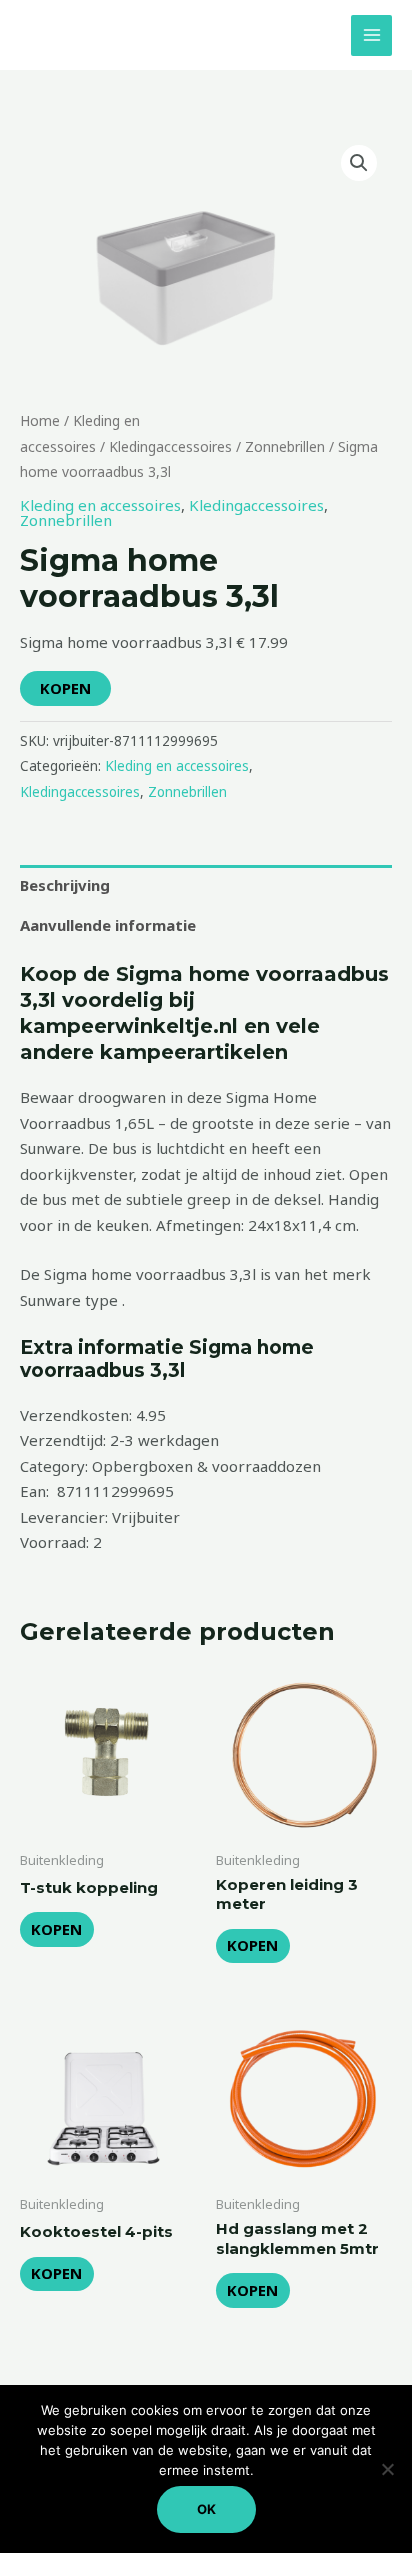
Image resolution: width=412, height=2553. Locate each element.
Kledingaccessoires (170, 446)
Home (40, 420)
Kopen (65, 688)
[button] (359, 163)
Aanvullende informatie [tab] (108, 925)
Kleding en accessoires (100, 505)
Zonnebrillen (285, 446)
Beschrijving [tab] (65, 885)
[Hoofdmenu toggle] (371, 35)
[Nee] (387, 2469)
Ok (206, 2509)
